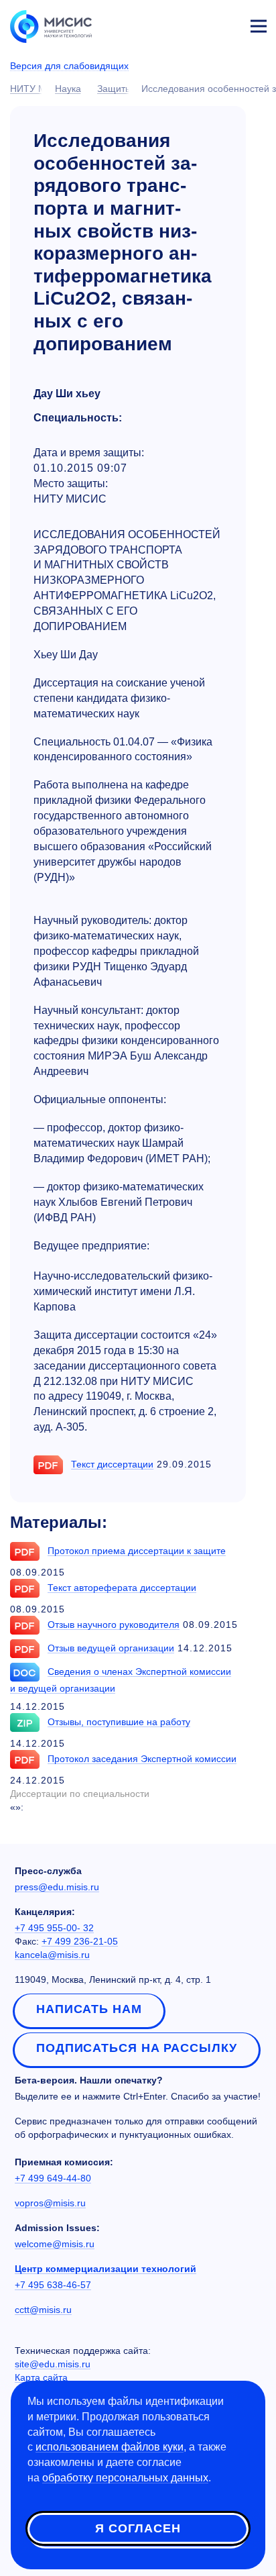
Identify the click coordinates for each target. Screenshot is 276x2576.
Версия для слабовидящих (69, 66)
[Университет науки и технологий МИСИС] (51, 25)
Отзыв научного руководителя (114, 1625)
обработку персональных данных (125, 2478)
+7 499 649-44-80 (53, 2178)
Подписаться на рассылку (137, 2048)
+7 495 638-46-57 (53, 2285)
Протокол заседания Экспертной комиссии (142, 1759)
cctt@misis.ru (43, 2310)
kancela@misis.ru (52, 1955)
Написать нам (89, 2009)
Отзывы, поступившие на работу (119, 1722)
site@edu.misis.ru (53, 2364)
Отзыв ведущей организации (111, 1648)
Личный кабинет (226, 24)
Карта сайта (41, 2377)
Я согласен (138, 2528)
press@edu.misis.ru (57, 1887)
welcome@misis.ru (55, 2244)
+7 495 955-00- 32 (54, 1928)
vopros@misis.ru (50, 2203)
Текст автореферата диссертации (122, 1588)
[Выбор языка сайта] (196, 23)
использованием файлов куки (110, 2447)
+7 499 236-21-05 (80, 1941)
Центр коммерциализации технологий (106, 2269)
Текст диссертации (112, 1464)
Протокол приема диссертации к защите (137, 1551)
